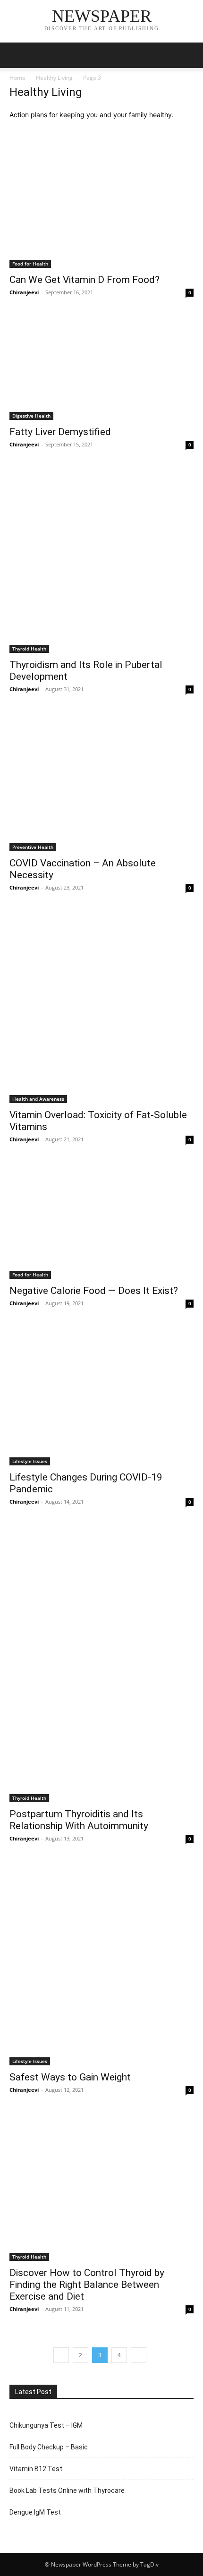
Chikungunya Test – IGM (46, 2425)
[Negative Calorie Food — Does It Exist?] (101, 1221)
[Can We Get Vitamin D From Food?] (101, 199)
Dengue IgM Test (35, 2512)
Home (17, 78)
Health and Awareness (38, 1099)
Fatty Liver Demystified (60, 432)
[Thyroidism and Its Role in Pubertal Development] (101, 561)
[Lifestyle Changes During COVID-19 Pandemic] (101, 1397)
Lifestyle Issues (30, 1461)
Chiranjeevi (24, 292)
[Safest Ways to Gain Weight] (101, 1964)
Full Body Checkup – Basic (49, 2447)
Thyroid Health (29, 649)
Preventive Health (33, 847)
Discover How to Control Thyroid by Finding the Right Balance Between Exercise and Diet (87, 2285)
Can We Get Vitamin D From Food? (85, 280)
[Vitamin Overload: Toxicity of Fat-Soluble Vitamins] (101, 1007)
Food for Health (30, 264)
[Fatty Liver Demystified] (101, 368)
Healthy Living (54, 78)
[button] (16, 55)
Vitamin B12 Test (36, 2469)
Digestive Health (31, 416)
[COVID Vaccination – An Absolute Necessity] (101, 783)
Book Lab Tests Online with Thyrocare (67, 2490)
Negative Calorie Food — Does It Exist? (94, 1291)
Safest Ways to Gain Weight (70, 2077)
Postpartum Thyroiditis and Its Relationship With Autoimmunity (79, 1820)
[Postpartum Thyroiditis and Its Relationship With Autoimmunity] (101, 1664)
